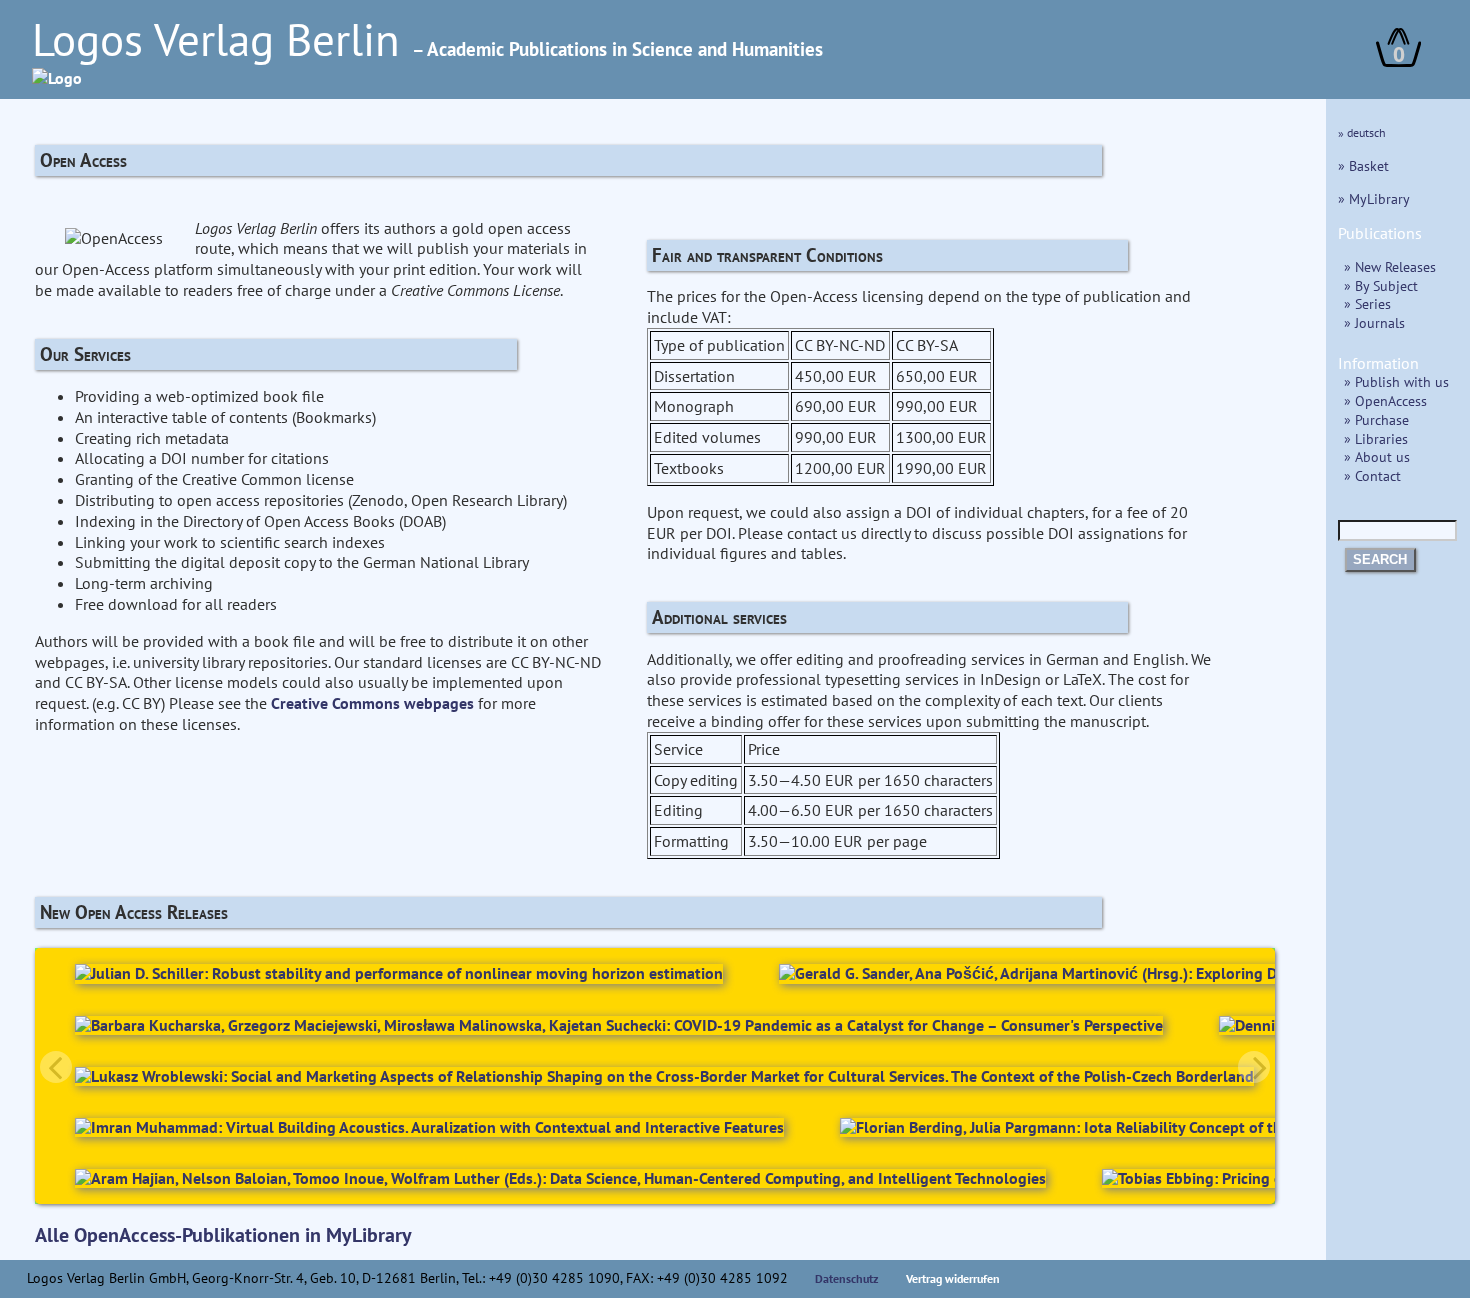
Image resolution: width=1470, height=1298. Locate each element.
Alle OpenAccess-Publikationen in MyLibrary (223, 1235)
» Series (1367, 303)
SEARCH (1380, 559)
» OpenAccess (1385, 400)
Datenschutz (847, 1278)
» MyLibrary (1374, 198)
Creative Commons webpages (372, 703)
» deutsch (1362, 132)
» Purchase (1376, 419)
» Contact (1372, 475)
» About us (1377, 456)
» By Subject (1381, 285)
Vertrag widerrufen (953, 1278)
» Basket (1363, 165)
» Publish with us (1396, 381)
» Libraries (1376, 438)
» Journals (1374, 322)
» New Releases (1390, 266)
